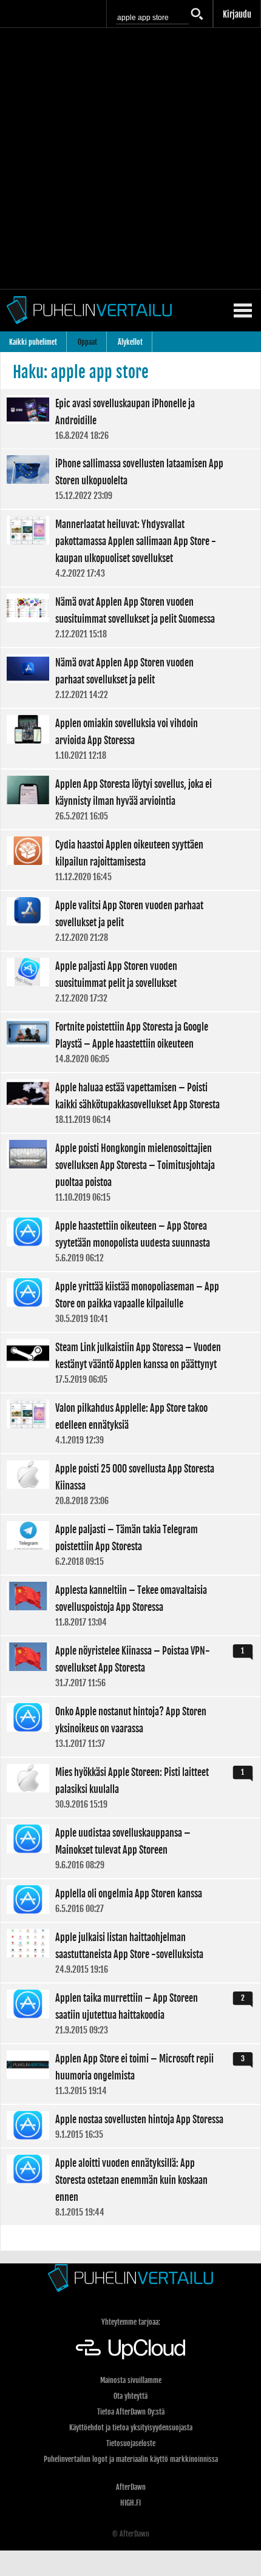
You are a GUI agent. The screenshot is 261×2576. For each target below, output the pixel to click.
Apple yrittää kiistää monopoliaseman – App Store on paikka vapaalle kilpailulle (130, 1302)
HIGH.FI (130, 2503)
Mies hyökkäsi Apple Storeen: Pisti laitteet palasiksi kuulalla (130, 1788)
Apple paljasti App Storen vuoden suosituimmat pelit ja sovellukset (130, 981)
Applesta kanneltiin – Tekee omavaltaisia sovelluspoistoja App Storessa (130, 1605)
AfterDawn (131, 2487)
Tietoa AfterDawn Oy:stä (131, 2412)
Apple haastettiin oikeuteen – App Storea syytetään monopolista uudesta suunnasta (130, 1241)
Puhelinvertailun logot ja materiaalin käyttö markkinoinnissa (131, 2459)
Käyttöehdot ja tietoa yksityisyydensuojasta (131, 2428)
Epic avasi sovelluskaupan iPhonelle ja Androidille (130, 419)
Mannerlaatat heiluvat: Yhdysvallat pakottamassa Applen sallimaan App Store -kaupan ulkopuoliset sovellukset (130, 548)
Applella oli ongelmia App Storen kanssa (130, 1900)
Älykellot (130, 342)
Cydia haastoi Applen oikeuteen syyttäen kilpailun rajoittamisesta (130, 860)
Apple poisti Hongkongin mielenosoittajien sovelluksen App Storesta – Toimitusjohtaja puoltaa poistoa (130, 1172)
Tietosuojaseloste (131, 2443)
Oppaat (87, 342)
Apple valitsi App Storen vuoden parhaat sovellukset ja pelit (130, 921)
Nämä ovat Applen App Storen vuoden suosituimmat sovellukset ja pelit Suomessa (130, 617)
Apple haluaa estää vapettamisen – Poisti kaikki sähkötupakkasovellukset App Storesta (130, 1103)
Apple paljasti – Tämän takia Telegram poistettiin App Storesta (130, 1545)
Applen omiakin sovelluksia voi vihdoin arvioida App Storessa (130, 739)
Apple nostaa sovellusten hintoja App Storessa (130, 2126)
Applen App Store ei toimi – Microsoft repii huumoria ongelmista (130, 2074)
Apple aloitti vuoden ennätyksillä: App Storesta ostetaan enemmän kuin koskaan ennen (130, 2187)
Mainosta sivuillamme (131, 2380)
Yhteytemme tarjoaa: (131, 2322)
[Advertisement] (130, 158)
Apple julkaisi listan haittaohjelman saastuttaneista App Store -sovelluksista (130, 1953)
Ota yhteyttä (130, 2396)
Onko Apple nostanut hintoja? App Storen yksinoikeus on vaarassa (130, 1727)
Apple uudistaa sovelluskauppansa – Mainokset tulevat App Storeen (130, 1848)
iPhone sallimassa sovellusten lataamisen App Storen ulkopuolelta (130, 479)
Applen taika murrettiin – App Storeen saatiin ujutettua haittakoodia (130, 2013)
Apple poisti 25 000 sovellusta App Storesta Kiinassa (130, 1484)
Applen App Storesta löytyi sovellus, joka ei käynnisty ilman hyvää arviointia (130, 799)
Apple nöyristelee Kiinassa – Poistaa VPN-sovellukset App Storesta (130, 1666)
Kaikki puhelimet (33, 342)
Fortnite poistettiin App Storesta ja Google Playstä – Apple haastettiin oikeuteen (130, 1042)
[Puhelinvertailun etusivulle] (130, 2278)
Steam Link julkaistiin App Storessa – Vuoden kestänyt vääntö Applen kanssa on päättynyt (130, 1363)
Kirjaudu (237, 14)
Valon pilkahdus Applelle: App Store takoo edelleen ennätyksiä (130, 1423)
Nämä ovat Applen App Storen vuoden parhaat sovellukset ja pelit (130, 678)
